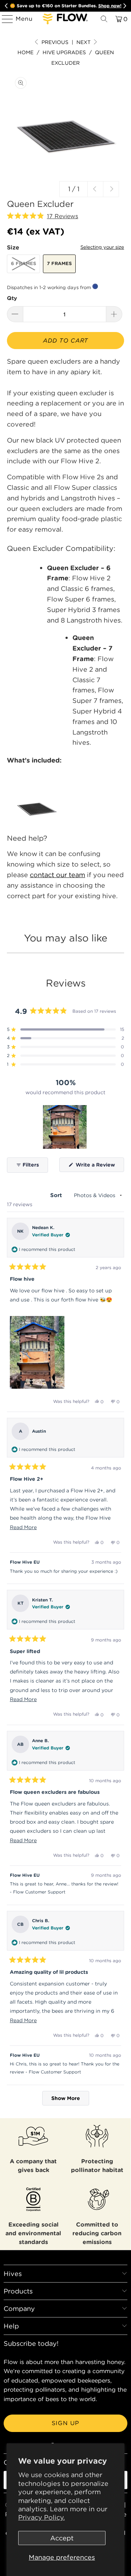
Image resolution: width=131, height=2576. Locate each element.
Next (84, 42)
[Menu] (4, 19)
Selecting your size (102, 247)
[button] (43, 216)
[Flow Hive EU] (65, 19)
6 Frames (23, 263)
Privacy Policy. (41, 2517)
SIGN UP (65, 2423)
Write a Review (99, 1167)
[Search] (104, 19)
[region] (65, 1127)
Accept (62, 2538)
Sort (57, 1195)
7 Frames (59, 263)
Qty (12, 298)
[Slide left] (95, 189)
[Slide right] (111, 189)
